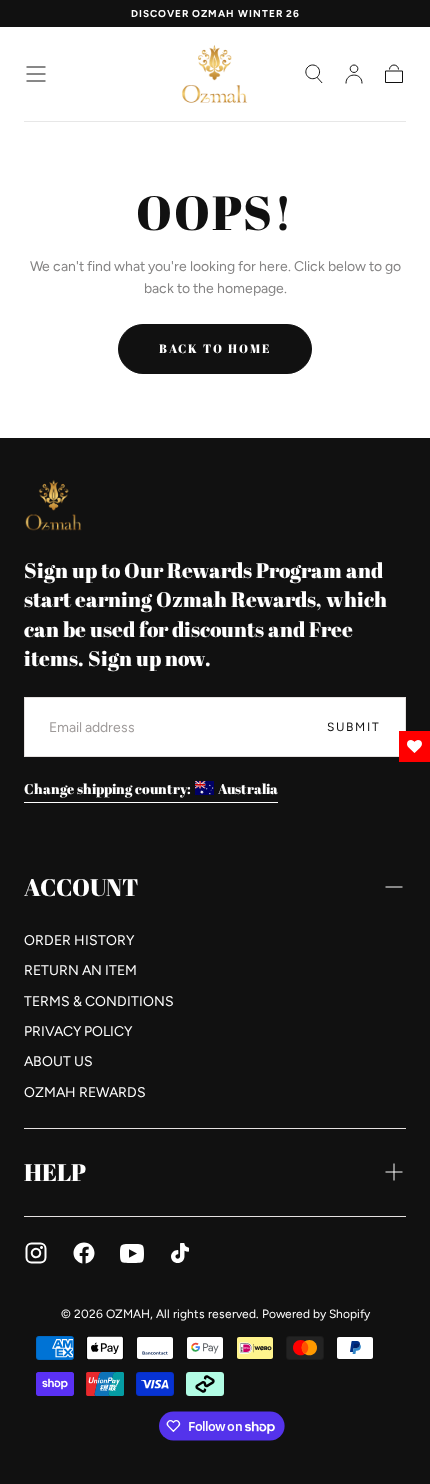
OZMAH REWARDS (85, 1092)
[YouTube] (132, 1253)
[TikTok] (180, 1253)
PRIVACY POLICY (78, 1031)
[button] (36, 74)
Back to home (215, 348)
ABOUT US (58, 1061)
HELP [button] (55, 1172)
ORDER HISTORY (79, 940)
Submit (354, 727)
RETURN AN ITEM (80, 970)
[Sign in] (354, 74)
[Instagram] (36, 1253)
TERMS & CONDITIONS (99, 1001)
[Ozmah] (54, 504)
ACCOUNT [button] (81, 887)
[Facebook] (84, 1253)
